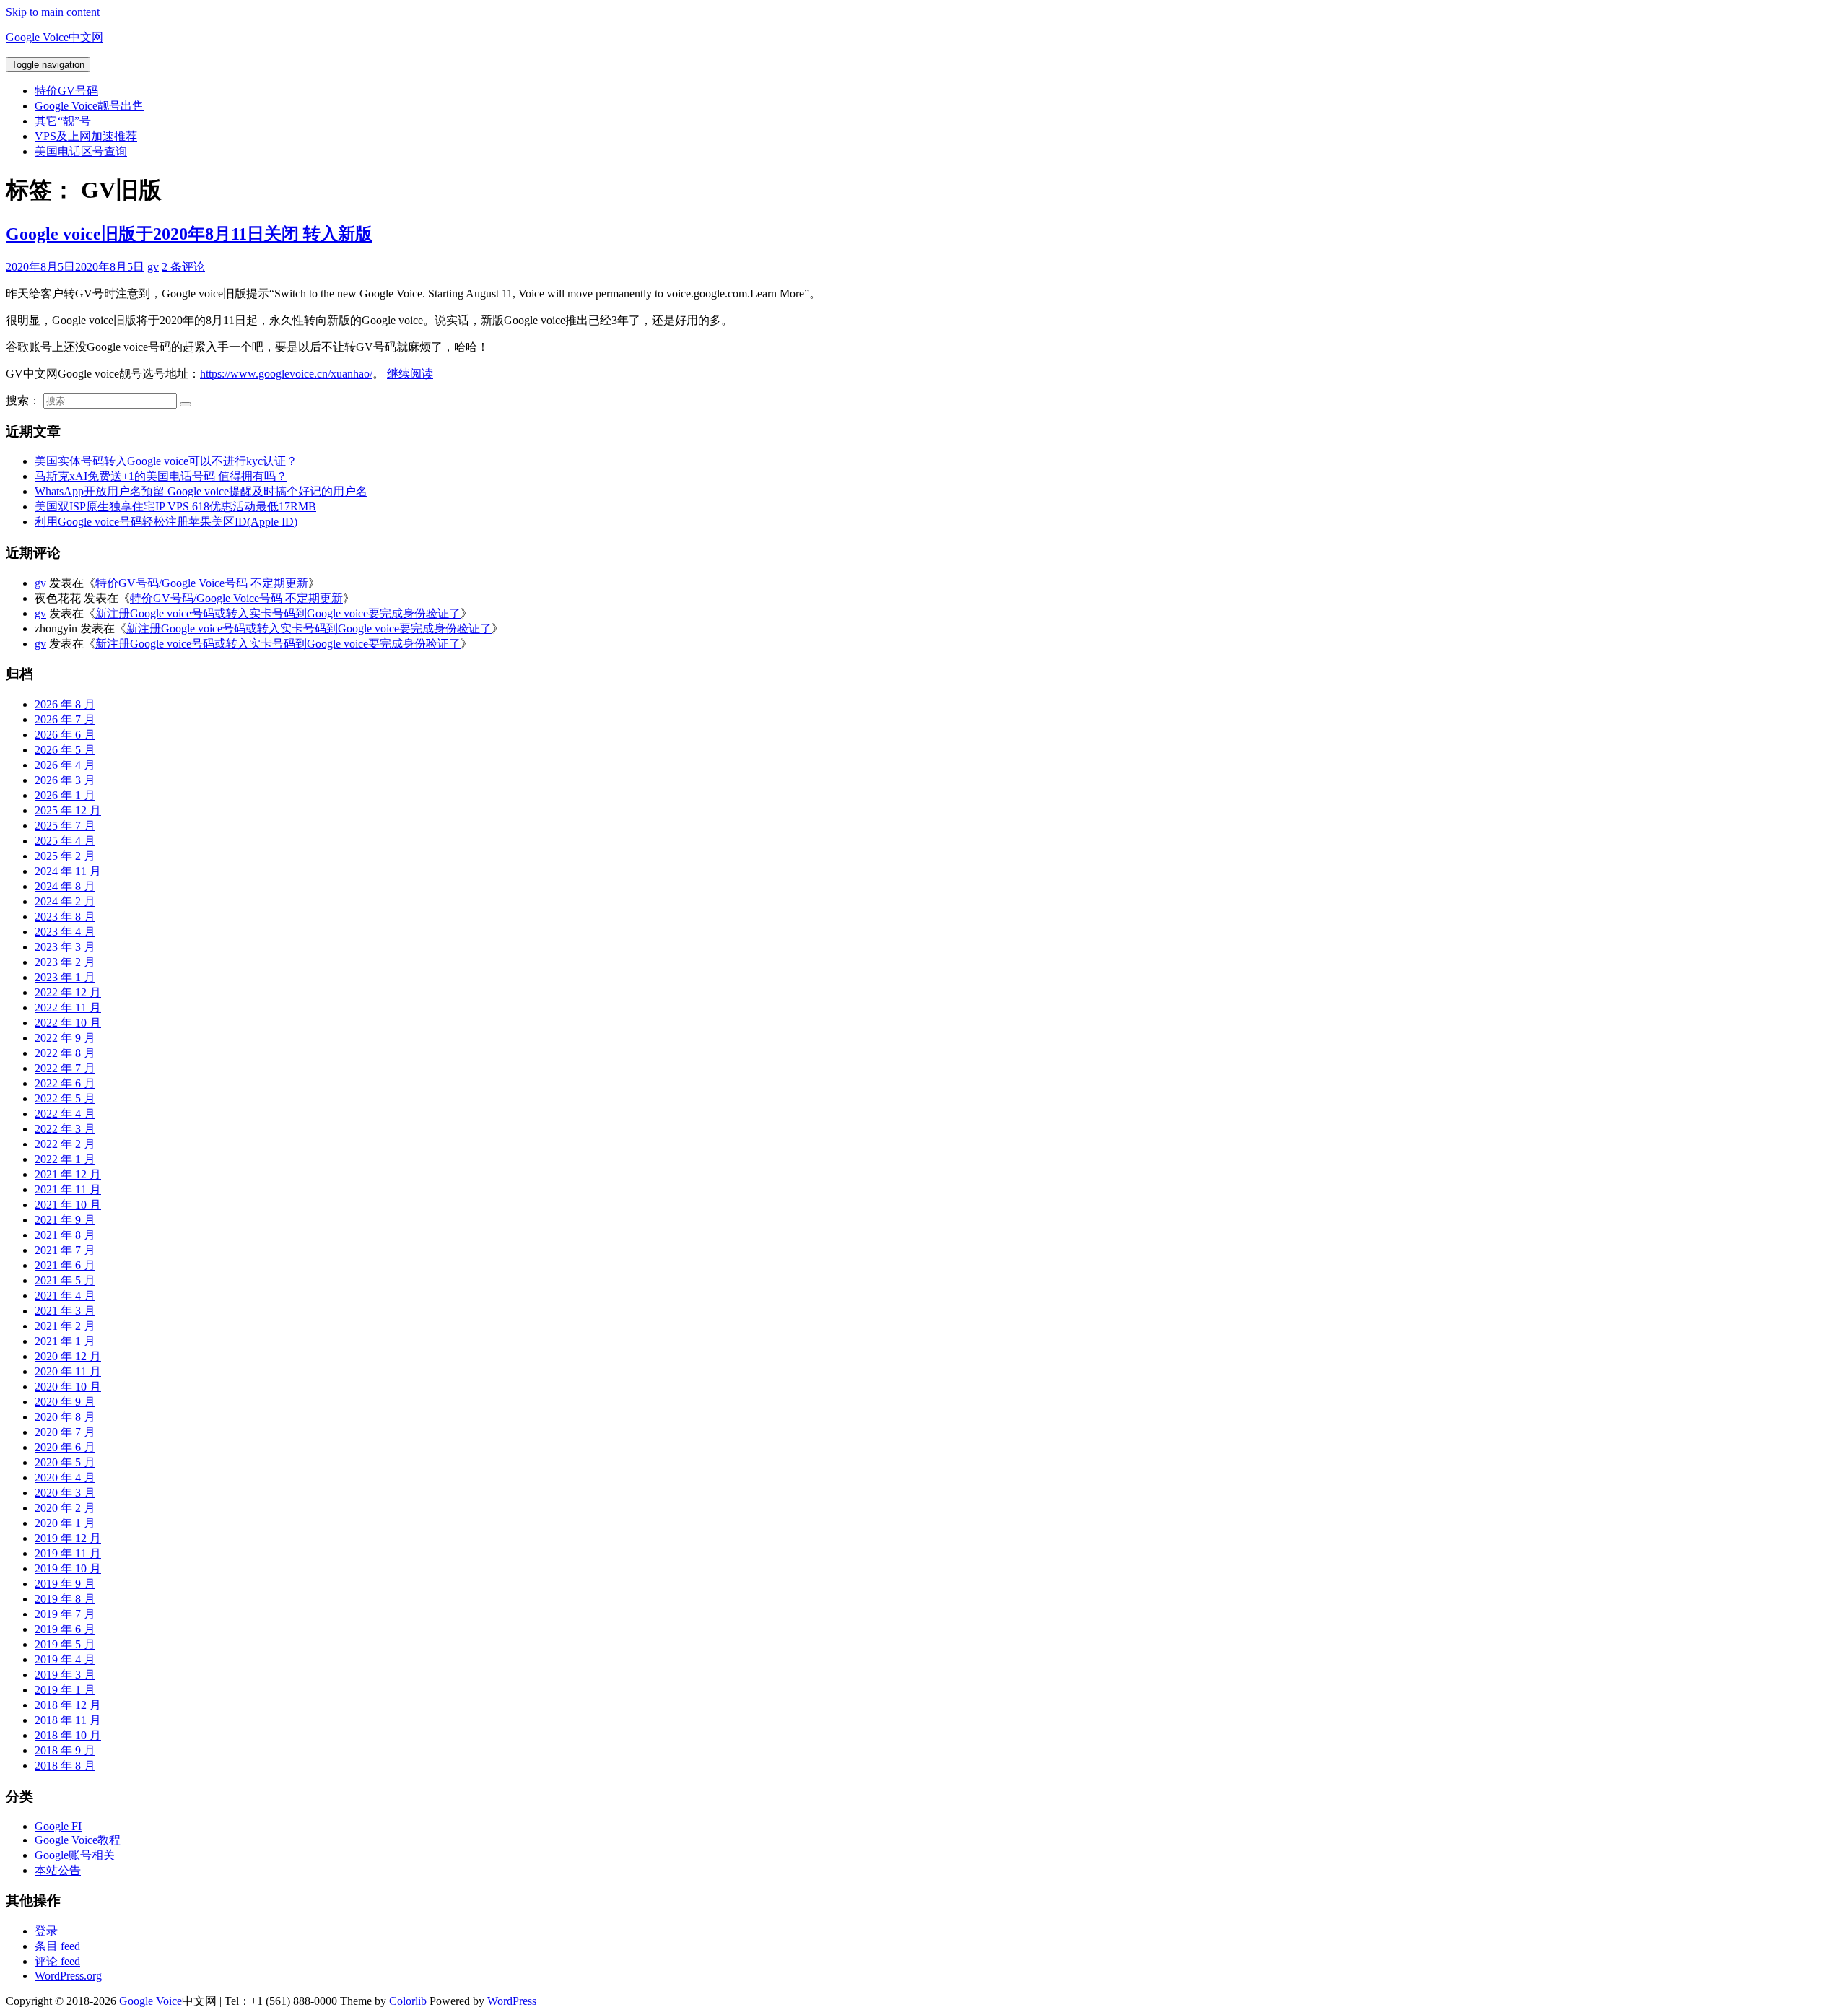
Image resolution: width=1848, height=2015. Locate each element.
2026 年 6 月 (65, 735)
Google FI (58, 1826)
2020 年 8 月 (65, 1417)
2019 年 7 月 (65, 1614)
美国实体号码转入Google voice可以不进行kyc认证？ (166, 461)
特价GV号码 (66, 91)
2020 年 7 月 (65, 1432)
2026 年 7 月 (65, 719)
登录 (46, 1931)
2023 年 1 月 (65, 977)
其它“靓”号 (63, 121)
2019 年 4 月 (65, 1659)
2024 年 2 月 (65, 901)
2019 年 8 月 (65, 1599)
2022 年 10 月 (68, 1023)
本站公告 (58, 1870)
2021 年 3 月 (65, 1311)
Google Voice (151, 2001)
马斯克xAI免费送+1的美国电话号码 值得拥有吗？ (161, 476)
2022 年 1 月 (65, 1159)
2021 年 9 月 (65, 1220)
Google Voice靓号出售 (89, 106)
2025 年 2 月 (65, 856)
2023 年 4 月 (65, 932)
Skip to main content (53, 12)
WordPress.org (68, 1976)
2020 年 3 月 (65, 1493)
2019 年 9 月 (65, 1584)
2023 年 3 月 (65, 947)
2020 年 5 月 (65, 1462)
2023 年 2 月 (65, 962)
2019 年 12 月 (68, 1538)
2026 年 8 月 (65, 704)
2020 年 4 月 (65, 1477)
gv (153, 267)
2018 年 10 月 (68, 1735)
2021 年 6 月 (65, 1265)
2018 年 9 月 (65, 1750)
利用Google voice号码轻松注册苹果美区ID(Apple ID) (166, 522)
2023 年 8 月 (65, 917)
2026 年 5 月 (65, 750)
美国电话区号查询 (81, 151)
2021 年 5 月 (65, 1280)
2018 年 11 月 (68, 1720)
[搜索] (186, 404)
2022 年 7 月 (65, 1068)
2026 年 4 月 (65, 765)
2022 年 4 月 (65, 1114)
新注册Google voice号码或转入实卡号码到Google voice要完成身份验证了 (278, 613)
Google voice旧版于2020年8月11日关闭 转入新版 (189, 234)
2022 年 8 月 (65, 1053)
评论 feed (57, 1961)
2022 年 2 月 (65, 1144)
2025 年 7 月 (65, 826)
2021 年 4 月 (65, 1296)
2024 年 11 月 (68, 871)
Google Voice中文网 (55, 37)
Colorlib (408, 2001)
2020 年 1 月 (65, 1523)
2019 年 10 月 (68, 1568)
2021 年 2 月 (65, 1326)
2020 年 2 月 (65, 1508)
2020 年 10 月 (68, 1387)
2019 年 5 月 (65, 1644)
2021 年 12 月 (68, 1174)
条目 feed (57, 1946)
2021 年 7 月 (65, 1250)
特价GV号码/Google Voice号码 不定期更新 (202, 583)
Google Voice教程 (78, 1840)
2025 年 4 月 (65, 841)
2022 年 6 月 (65, 1083)
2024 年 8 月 (65, 886)
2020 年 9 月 (65, 1402)
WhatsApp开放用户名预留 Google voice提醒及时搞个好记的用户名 (201, 491)
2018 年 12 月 (68, 1705)
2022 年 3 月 (65, 1129)
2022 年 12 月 (68, 992)
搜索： (23, 400)
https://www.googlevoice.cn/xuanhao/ (286, 374)
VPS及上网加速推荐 (86, 136)
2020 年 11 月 (68, 1371)
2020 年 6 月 (65, 1447)
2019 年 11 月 (68, 1553)
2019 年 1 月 (65, 1690)
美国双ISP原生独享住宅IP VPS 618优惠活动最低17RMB (175, 506)
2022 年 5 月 (65, 1098)
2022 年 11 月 (68, 1007)
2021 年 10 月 (68, 1205)
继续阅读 (410, 374)
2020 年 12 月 (68, 1356)
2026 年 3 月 (65, 780)
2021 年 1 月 (65, 1341)
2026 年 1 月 (65, 795)
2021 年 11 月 (68, 1189)
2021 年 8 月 (65, 1235)
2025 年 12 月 (68, 810)
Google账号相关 (75, 1855)
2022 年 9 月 (65, 1038)
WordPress (512, 2001)
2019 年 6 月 (65, 1629)
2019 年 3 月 (65, 1675)
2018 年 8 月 (65, 1766)
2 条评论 (183, 267)
